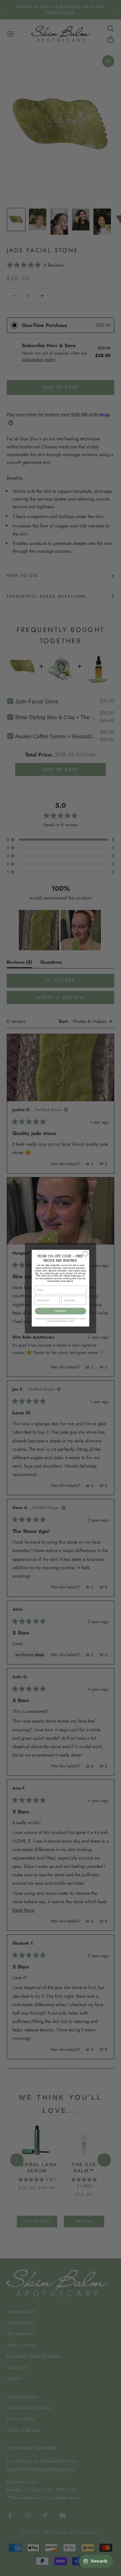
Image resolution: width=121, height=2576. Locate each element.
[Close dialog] (86, 1254)
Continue (61, 1311)
